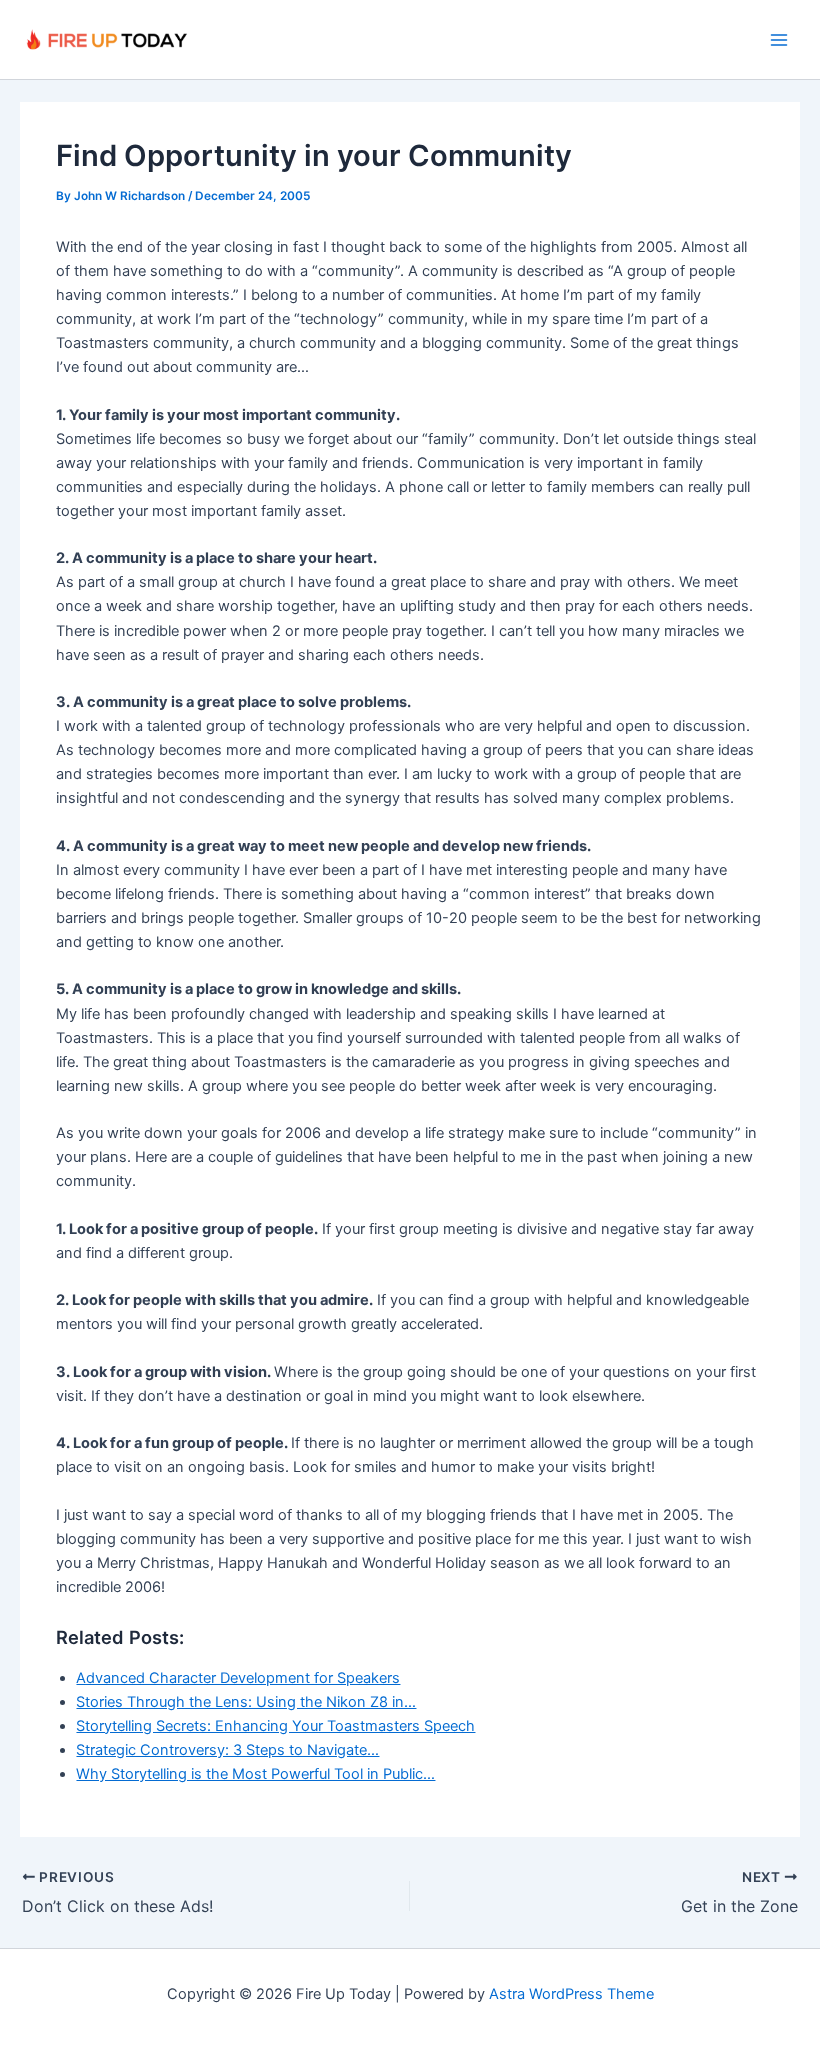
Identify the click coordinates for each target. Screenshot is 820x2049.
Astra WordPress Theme (571, 1994)
